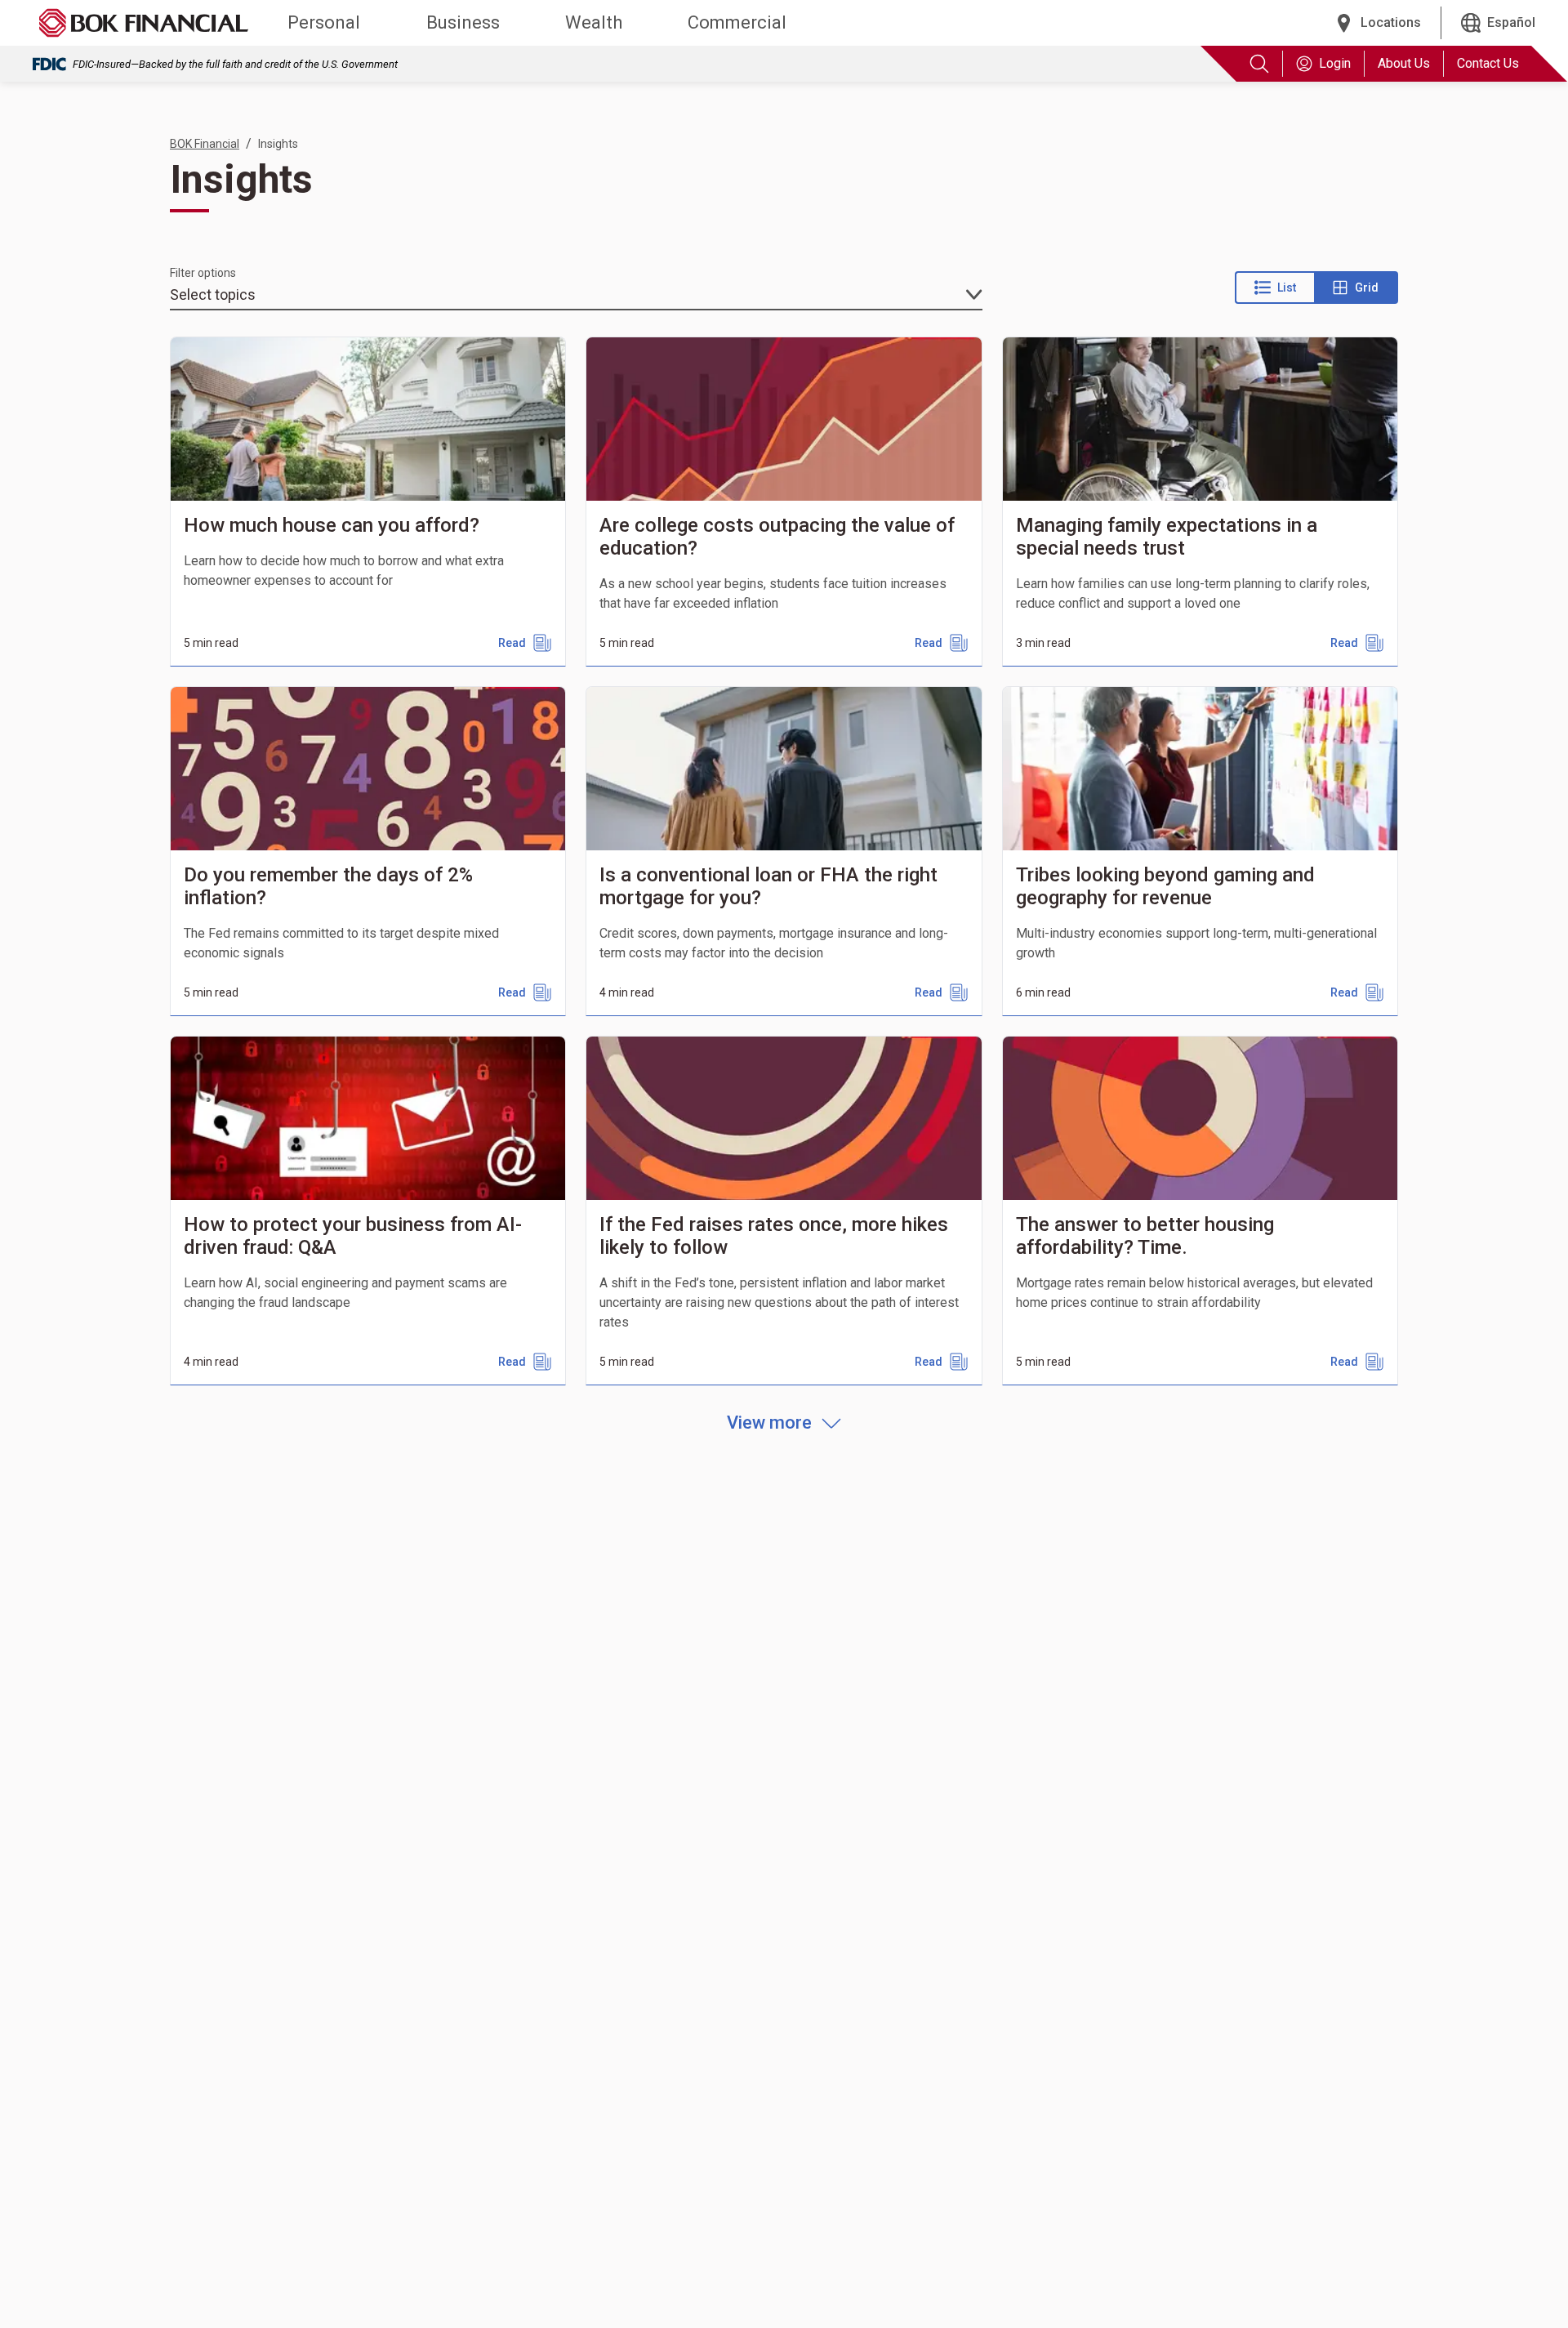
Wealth (594, 22)
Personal (324, 22)
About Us (1404, 63)
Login (1335, 63)
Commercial (737, 22)
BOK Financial (205, 144)
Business (463, 22)
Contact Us (1488, 63)
